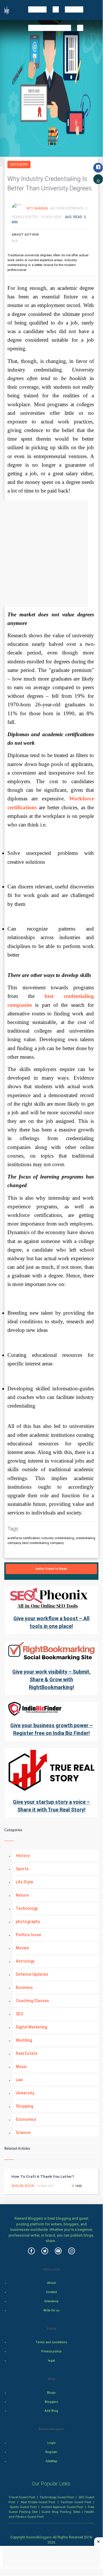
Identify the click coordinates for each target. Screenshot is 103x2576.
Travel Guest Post (22, 2497)
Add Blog (51, 2411)
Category (19, 165)
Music (21, 2067)
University (25, 2093)
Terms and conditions (51, 2342)
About (51, 2283)
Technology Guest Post (57, 2497)
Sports (22, 1869)
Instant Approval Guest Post (62, 2507)
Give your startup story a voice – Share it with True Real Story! (51, 1806)
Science (23, 2133)
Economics (26, 2119)
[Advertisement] (51, 553)
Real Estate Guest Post (38, 2502)
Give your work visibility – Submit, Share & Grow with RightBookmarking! (51, 1679)
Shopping (24, 2106)
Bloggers (51, 2402)
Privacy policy (51, 2351)
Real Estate (27, 2053)
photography (28, 1922)
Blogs (51, 2393)
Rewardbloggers (39, 2537)
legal (51, 2361)
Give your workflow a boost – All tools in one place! (51, 1622)
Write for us (51, 2310)
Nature (22, 1895)
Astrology (25, 1961)
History (23, 1856)
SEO (20, 2014)
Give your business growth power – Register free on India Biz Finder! (51, 1729)
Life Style (24, 1882)
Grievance (51, 2301)
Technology (27, 1908)
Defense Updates (32, 1974)
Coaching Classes (32, 2001)
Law (19, 2080)
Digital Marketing (31, 2027)
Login (51, 2443)
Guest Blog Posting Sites (61, 2512)
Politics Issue (28, 1935)
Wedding (24, 2040)
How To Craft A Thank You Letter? (43, 2177)
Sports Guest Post (23, 2507)
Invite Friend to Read (51, 1569)
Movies (22, 1948)
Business (24, 1987)
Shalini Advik (23, 2186)
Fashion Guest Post (76, 2502)
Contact (51, 2292)
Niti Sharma (38, 208)
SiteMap (51, 2461)
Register (51, 2452)
